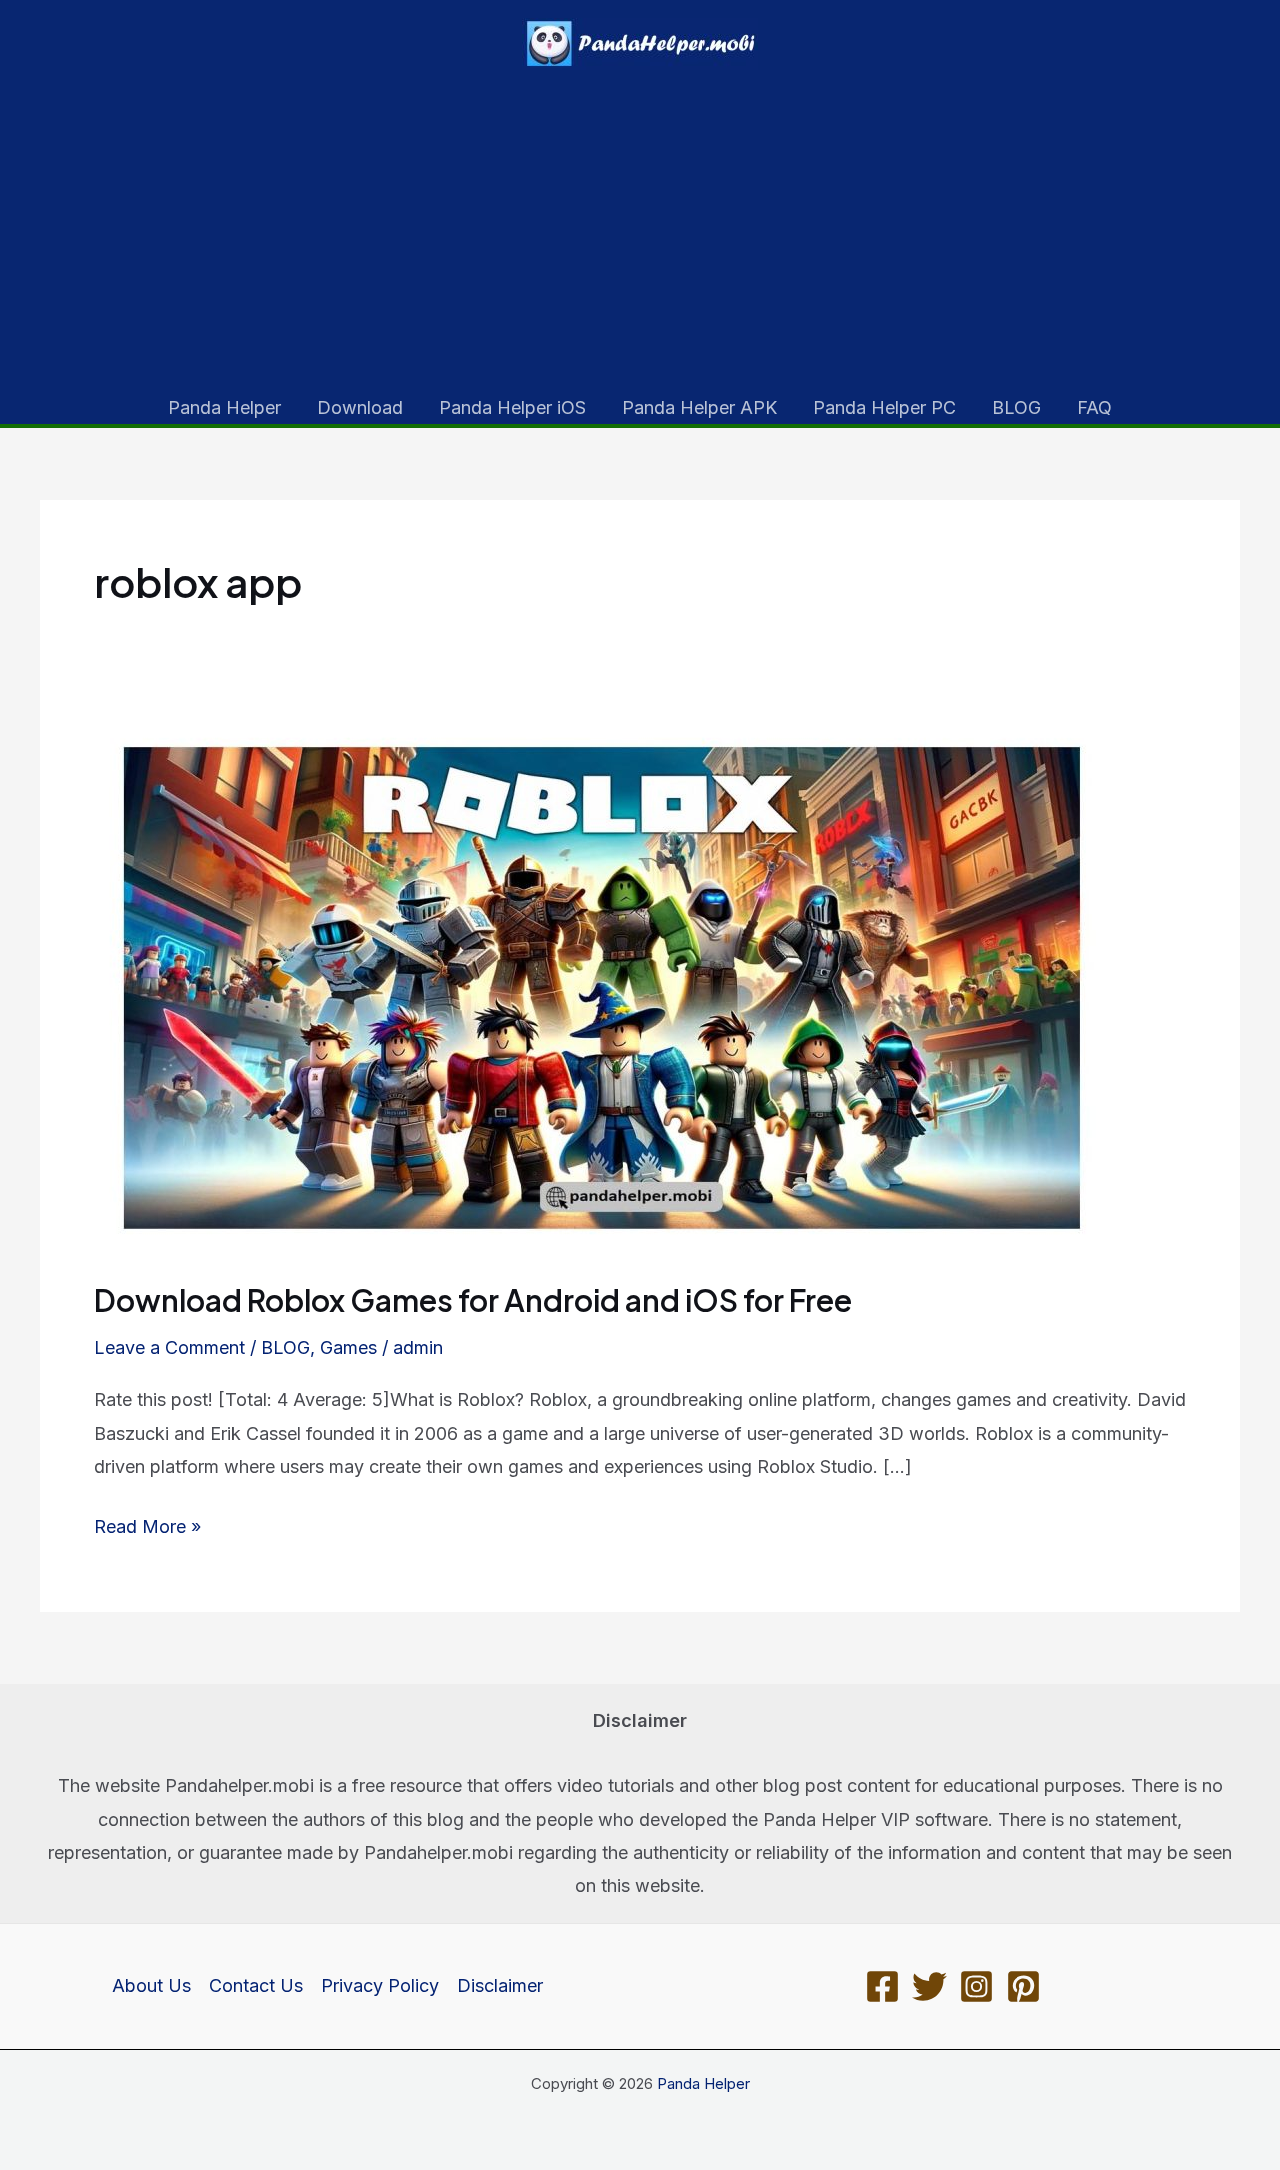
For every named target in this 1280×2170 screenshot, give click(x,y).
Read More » (147, 1529)
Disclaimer (500, 1985)
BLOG (1016, 407)
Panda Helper (224, 407)
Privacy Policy (380, 1985)
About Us (151, 1985)
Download (360, 407)
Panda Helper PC (884, 407)
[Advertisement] (640, 238)
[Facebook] (882, 1986)
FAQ (1094, 407)
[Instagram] (976, 1986)
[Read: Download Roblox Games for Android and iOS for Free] (606, 986)
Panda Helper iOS (512, 407)
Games (348, 1347)
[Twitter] (929, 1986)
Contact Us (256, 1985)
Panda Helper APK (699, 407)
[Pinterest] (1023, 1986)
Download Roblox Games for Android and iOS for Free (473, 1300)
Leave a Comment (169, 1347)
